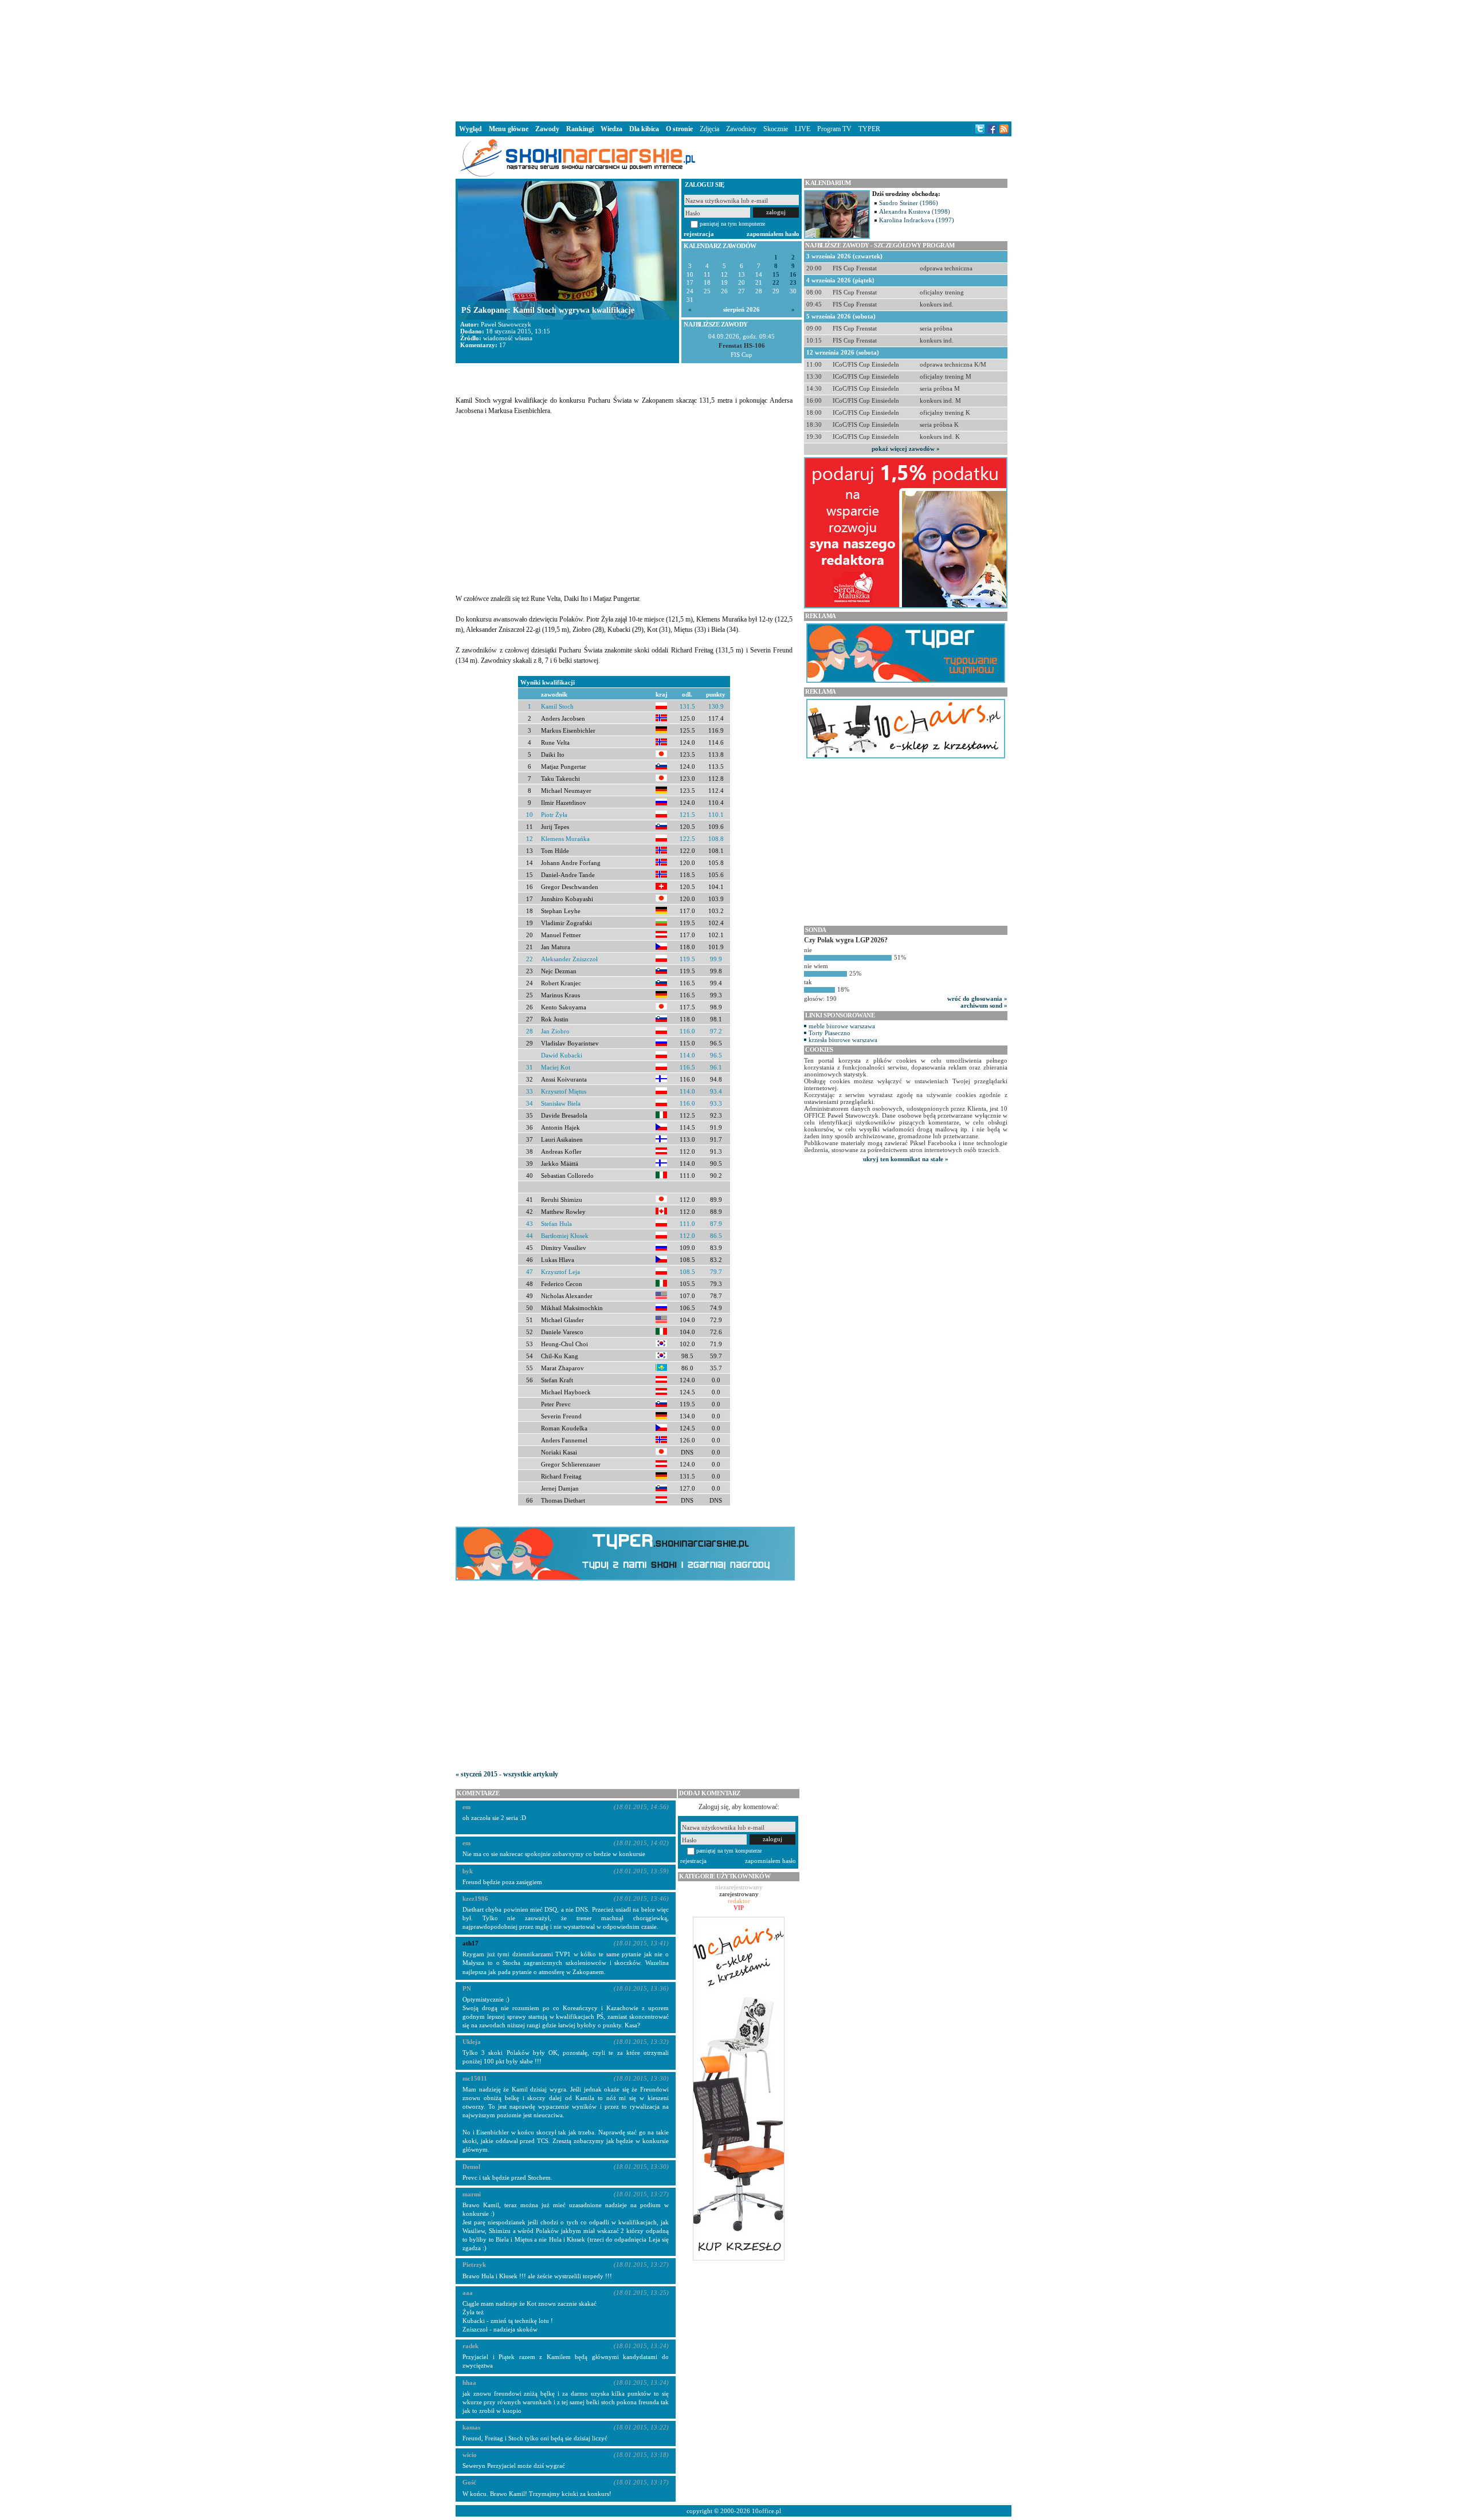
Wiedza (611, 129)
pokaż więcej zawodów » (906, 449)
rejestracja (699, 234)
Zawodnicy (741, 129)
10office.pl (766, 2511)
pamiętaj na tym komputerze (732, 224)
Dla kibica (644, 129)
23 (793, 283)
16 (793, 275)
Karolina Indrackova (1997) (917, 220)
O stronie (679, 129)
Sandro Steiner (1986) (909, 203)
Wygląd (470, 129)
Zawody (547, 129)
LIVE (803, 129)
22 (776, 283)
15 (776, 275)
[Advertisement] (733, 60)
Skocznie (776, 129)
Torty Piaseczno (829, 1033)
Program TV (834, 129)
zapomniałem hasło (773, 234)
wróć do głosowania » (977, 998)
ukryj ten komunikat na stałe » (906, 1159)
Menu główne (509, 129)
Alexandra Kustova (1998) (915, 211)
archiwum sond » (984, 1005)
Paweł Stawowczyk (506, 324)
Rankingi (580, 129)
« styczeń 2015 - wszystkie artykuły (507, 1774)
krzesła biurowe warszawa (843, 1040)
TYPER (869, 129)
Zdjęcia (709, 129)
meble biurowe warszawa (842, 1026)
